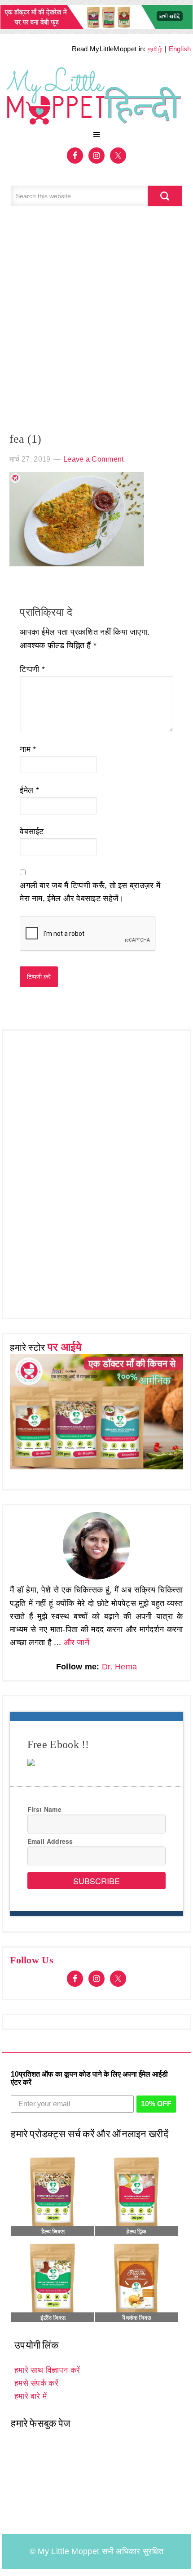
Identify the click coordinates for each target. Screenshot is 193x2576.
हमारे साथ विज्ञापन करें (47, 2370)
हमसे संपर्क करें (36, 2383)
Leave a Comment (94, 459)
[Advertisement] (96, 324)
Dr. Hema (119, 1667)
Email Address (50, 1841)
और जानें (77, 1642)
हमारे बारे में (31, 2396)
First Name (44, 1809)
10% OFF (156, 2104)
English (180, 49)
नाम (28, 749)
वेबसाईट (32, 832)
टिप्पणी (32, 669)
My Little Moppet (96, 94)
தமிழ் (155, 49)
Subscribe (96, 1881)
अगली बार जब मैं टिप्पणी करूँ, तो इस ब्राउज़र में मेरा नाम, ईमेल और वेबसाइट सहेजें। (90, 892)
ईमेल (29, 790)
